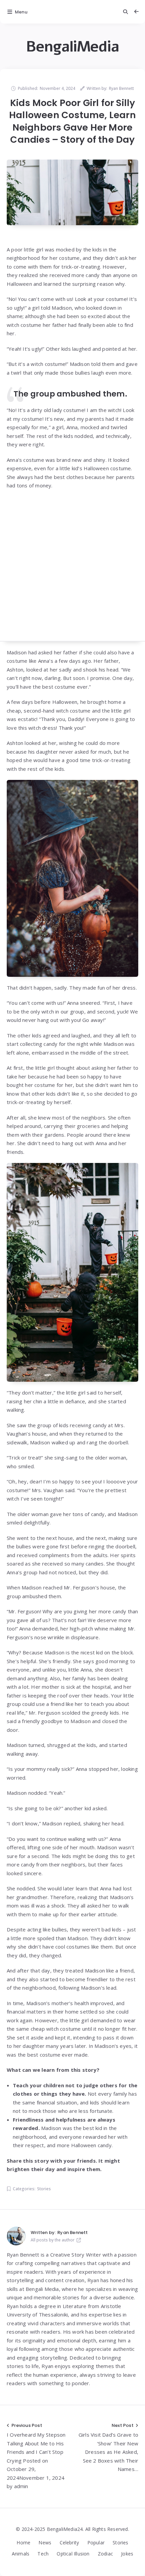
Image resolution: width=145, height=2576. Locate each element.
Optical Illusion (73, 2554)
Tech (43, 2554)
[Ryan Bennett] (16, 2236)
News (45, 2543)
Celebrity (69, 2543)
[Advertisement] (72, 569)
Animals (21, 2554)
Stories (44, 2189)
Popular (96, 2543)
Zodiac (105, 2554)
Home (23, 2543)
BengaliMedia (72, 47)
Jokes (127, 2554)
